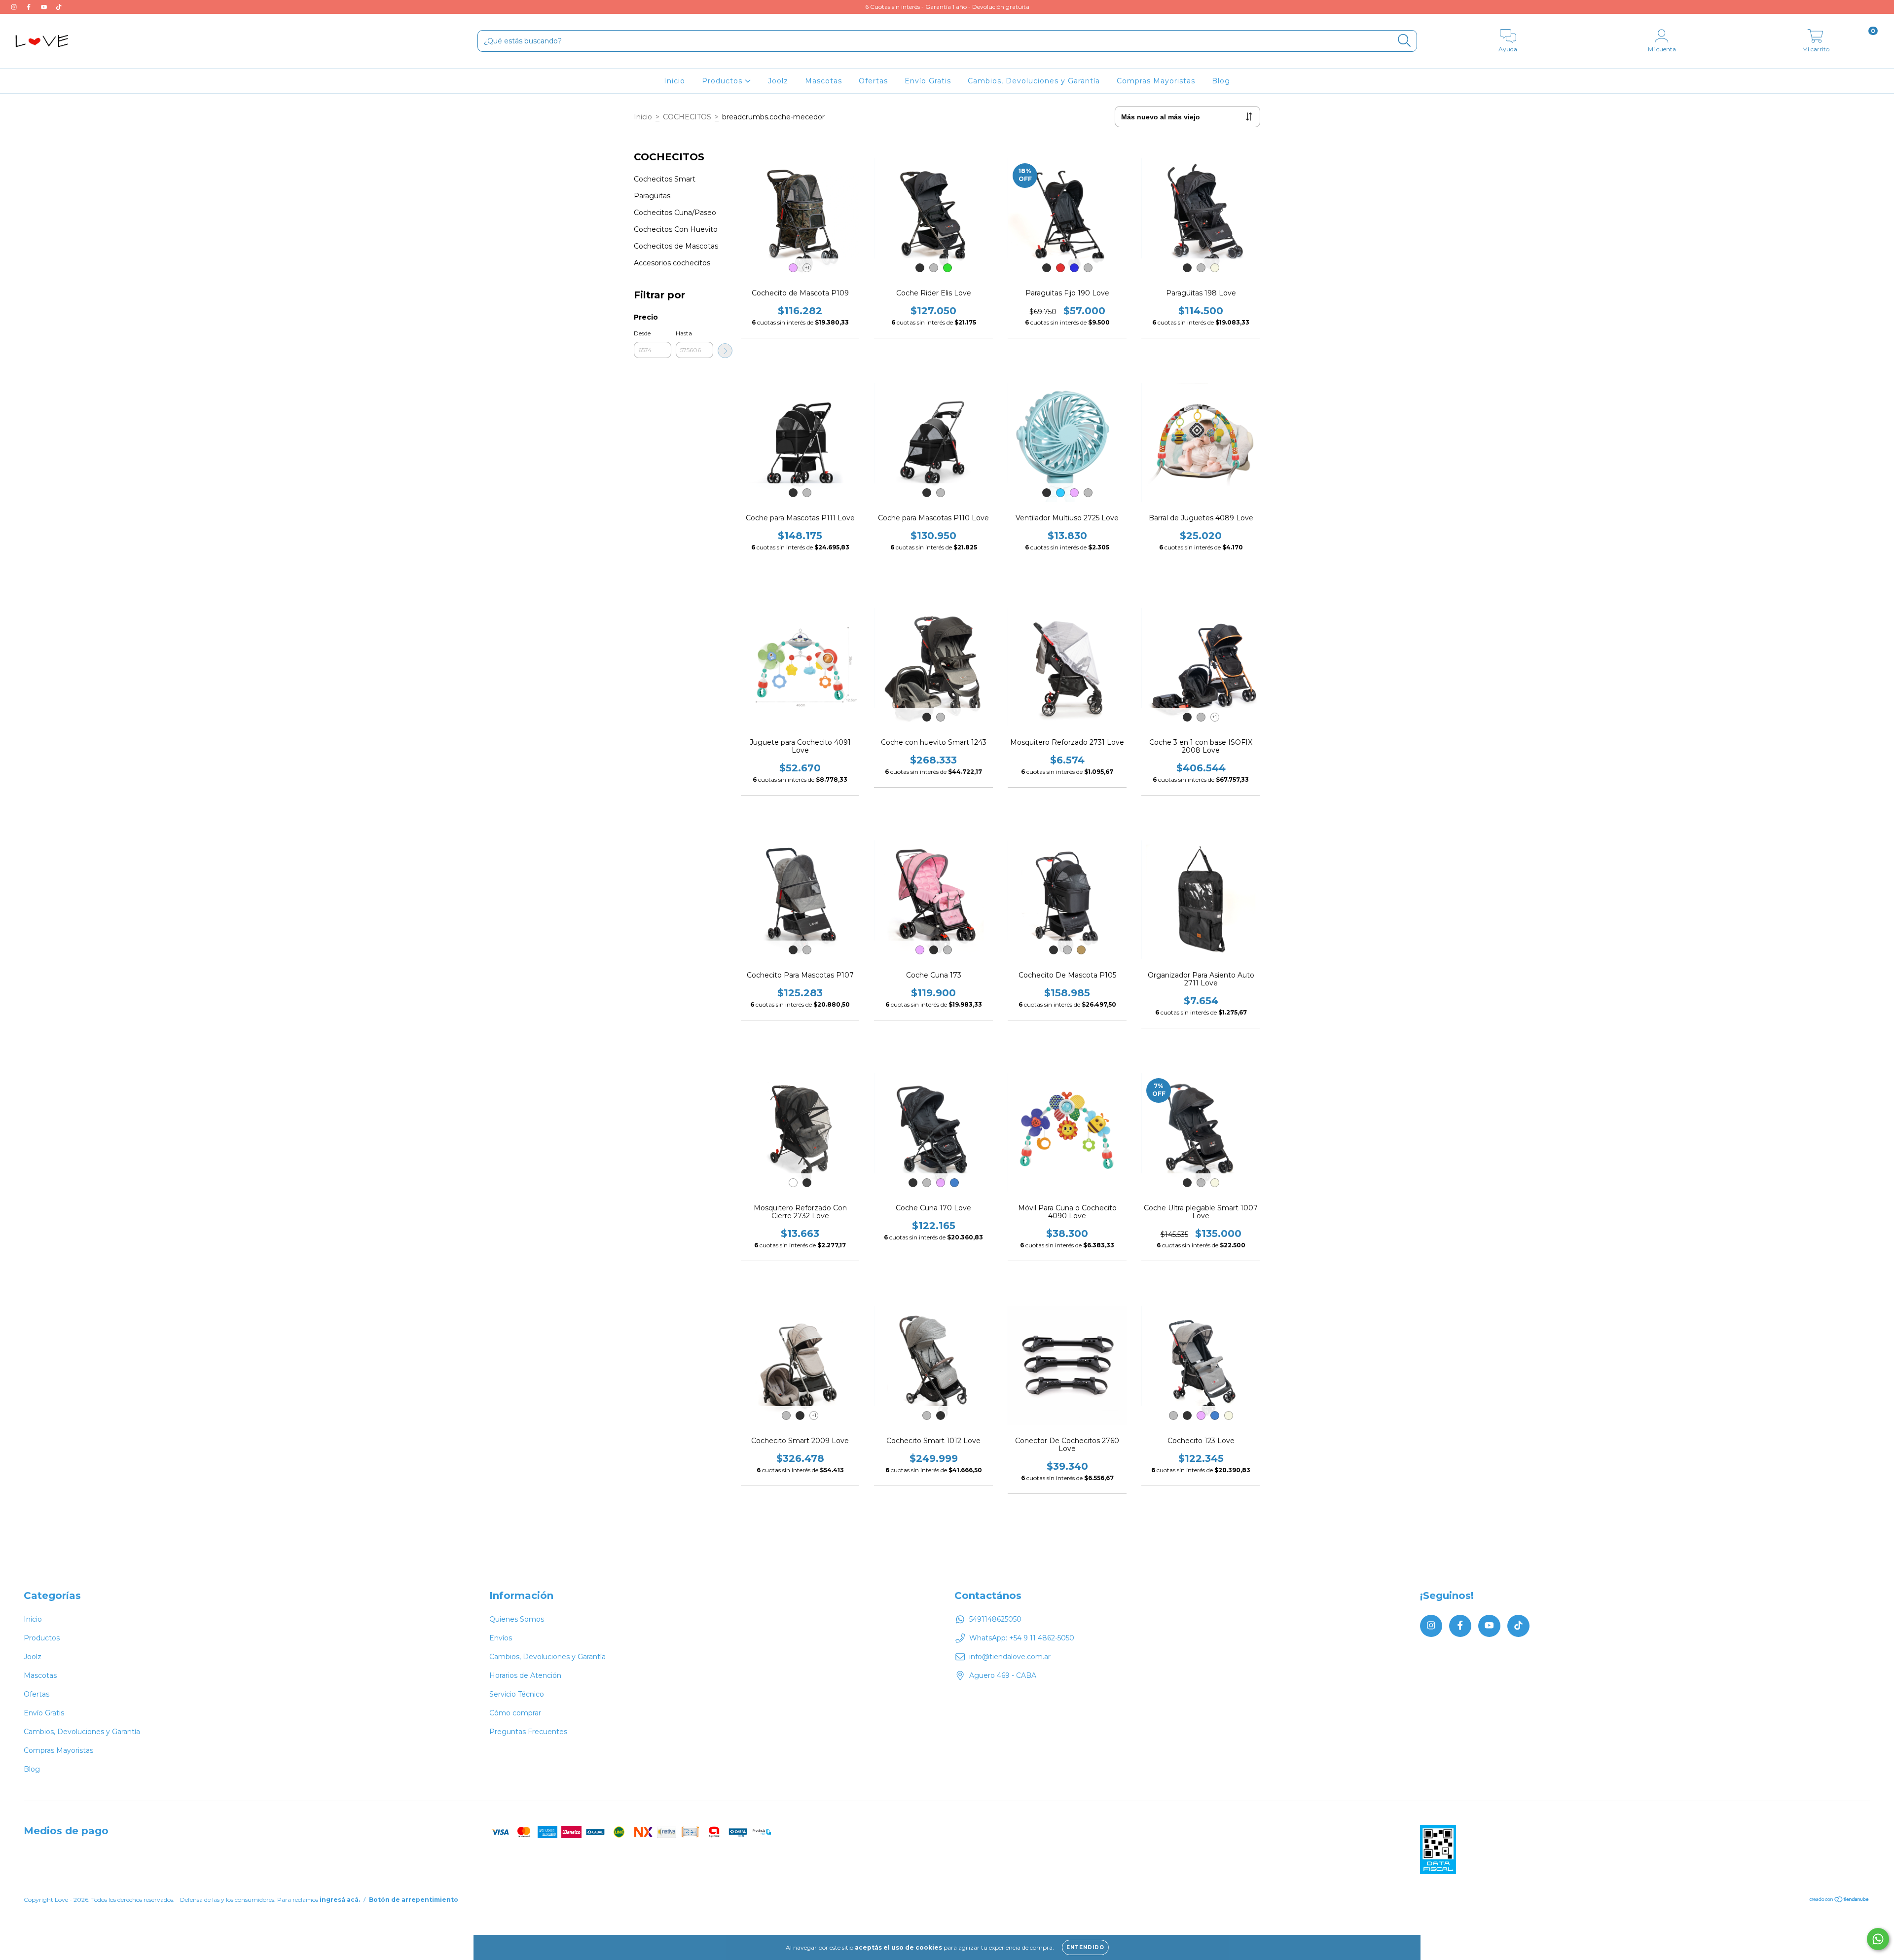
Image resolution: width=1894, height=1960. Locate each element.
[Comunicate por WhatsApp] (1878, 1939)
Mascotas (823, 81)
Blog (1221, 81)
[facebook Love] (30, 7)
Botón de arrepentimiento (414, 1900)
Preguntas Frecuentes (528, 1732)
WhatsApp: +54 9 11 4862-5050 (1022, 1638)
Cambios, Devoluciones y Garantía (1034, 81)
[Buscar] (1404, 41)
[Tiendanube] (1839, 1900)
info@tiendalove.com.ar (1010, 1657)
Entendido (1085, 1947)
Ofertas (873, 81)
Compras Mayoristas (1156, 81)
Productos (723, 81)
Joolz (778, 81)
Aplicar (725, 351)
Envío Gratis (928, 81)
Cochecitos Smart (665, 179)
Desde (642, 333)
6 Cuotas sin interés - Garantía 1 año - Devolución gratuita (947, 7)
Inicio (674, 81)
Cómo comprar (515, 1713)
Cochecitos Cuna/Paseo (675, 213)
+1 (807, 268)
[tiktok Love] (59, 7)
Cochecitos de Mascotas (676, 246)
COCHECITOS (687, 117)
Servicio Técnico (517, 1694)
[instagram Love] (15, 7)
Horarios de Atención (525, 1675)
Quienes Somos (517, 1619)
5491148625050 (995, 1619)
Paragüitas (652, 196)
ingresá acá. (340, 1900)
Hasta (684, 333)
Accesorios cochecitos (672, 263)
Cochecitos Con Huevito (676, 229)
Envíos (501, 1638)
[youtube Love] (45, 7)
